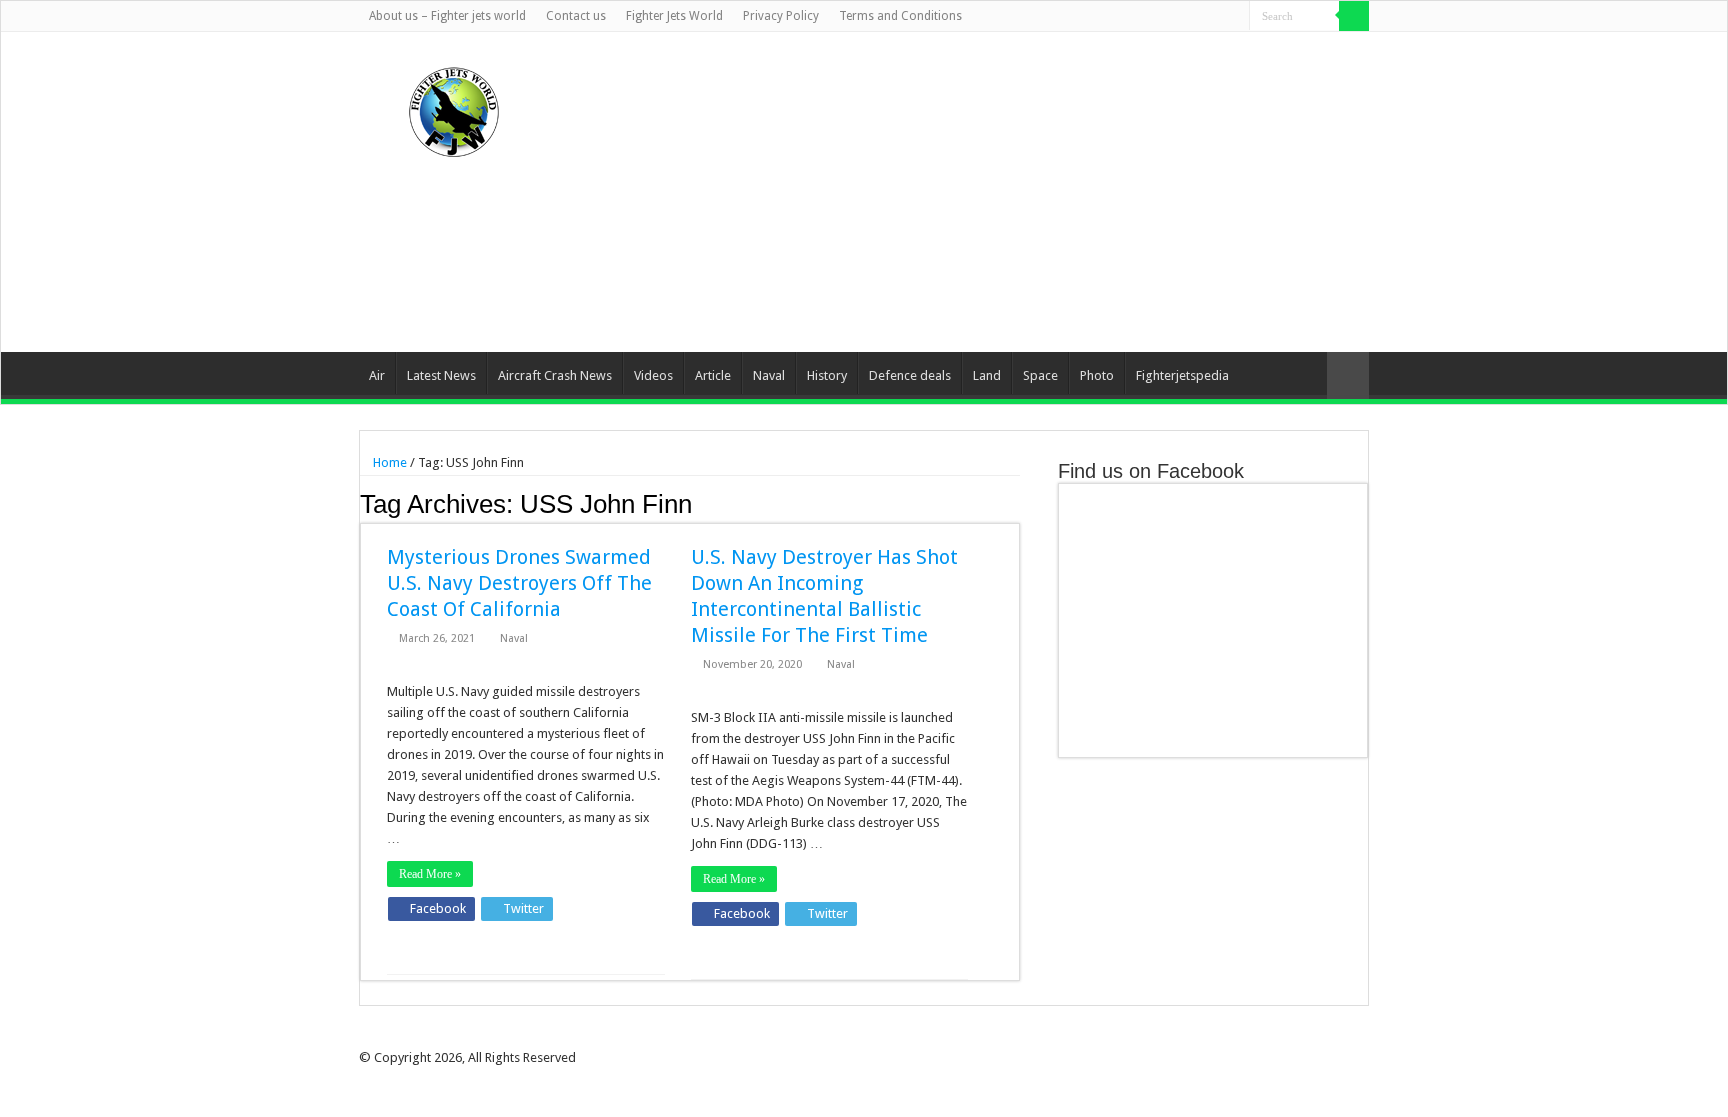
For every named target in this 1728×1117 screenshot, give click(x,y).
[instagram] (1234, 17)
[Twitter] (1177, 17)
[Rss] (1139, 17)
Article (713, 375)
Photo (1097, 375)
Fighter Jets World (674, 16)
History (827, 375)
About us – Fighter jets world (447, 16)
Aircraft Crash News (555, 375)
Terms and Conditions (900, 16)
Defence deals (910, 375)
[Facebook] (1158, 17)
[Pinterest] (1196, 17)
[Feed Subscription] (1014, 503)
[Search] (1354, 16)
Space (1040, 375)
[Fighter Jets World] (454, 108)
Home (388, 462)
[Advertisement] (990, 192)
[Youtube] (1215, 17)
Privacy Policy (781, 16)
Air (377, 375)
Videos (653, 375)
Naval (769, 375)
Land (987, 375)
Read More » (430, 874)
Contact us (576, 16)
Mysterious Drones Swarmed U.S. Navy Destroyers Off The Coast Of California (519, 583)
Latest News (441, 375)
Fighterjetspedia (1182, 375)
